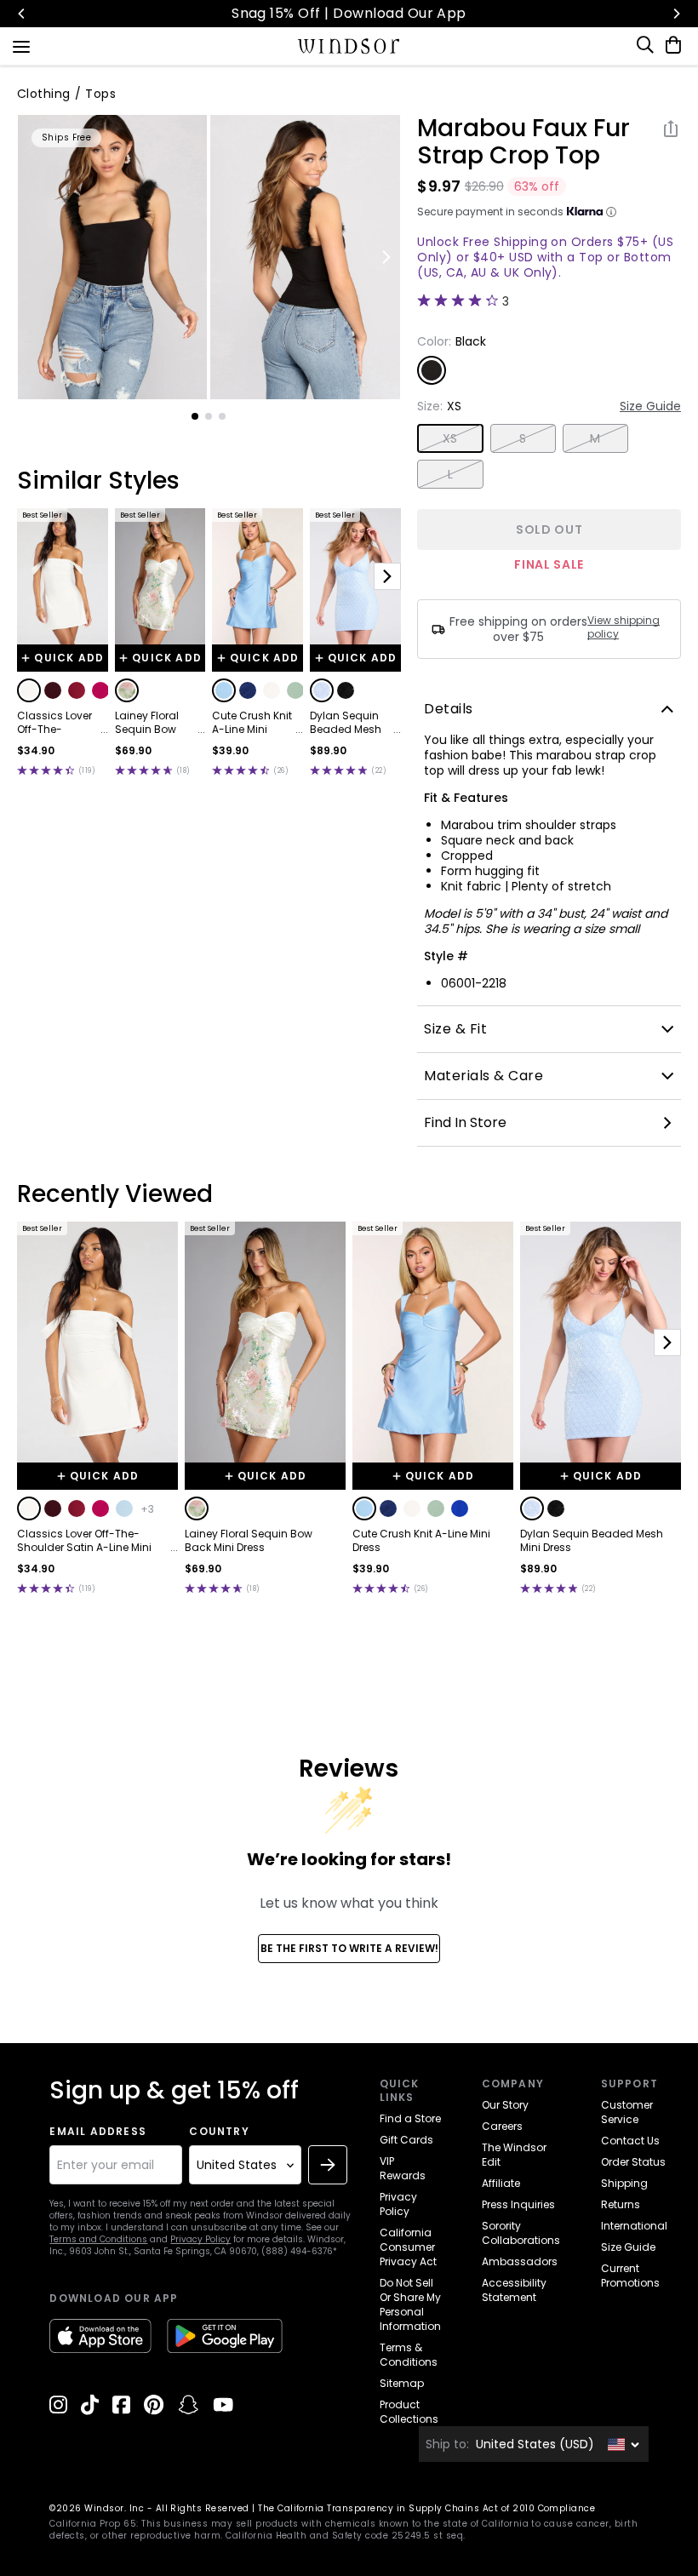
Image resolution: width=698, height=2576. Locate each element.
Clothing (44, 94)
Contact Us (630, 2141)
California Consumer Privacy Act (408, 2247)
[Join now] (328, 2165)
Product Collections (409, 2412)
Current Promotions (630, 2275)
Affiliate (501, 2183)
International (634, 2226)
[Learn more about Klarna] (611, 212)
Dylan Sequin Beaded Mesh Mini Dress (346, 723)
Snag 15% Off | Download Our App (349, 13)
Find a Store (410, 2118)
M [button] (595, 438)
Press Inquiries (518, 2204)
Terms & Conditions (409, 2355)
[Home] (349, 46)
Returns (621, 2204)
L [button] (450, 474)
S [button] (523, 438)
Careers (502, 2126)
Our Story (505, 2105)
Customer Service (627, 2112)
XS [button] (450, 438)
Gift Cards (406, 2140)
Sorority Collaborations (521, 2233)
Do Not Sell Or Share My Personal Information (410, 2304)
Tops (100, 94)
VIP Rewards (403, 2168)
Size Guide (650, 406)
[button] (29, 690)
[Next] (676, 14)
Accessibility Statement (514, 2290)
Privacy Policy (200, 2239)
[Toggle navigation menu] (21, 45)
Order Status (633, 2162)
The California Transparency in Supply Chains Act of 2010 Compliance (426, 2508)
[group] (113, 257)
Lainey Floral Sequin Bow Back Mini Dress (155, 723)
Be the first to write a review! (349, 1948)
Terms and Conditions (98, 2239)
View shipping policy (624, 627)
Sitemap (402, 2383)
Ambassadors (520, 2261)
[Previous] (22, 14)
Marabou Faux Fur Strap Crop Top (523, 142)
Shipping (624, 2183)
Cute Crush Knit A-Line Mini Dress (252, 723)
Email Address (98, 2132)
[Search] (646, 45)
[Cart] (670, 45)
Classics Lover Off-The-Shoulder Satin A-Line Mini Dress (55, 723)
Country (219, 2132)
